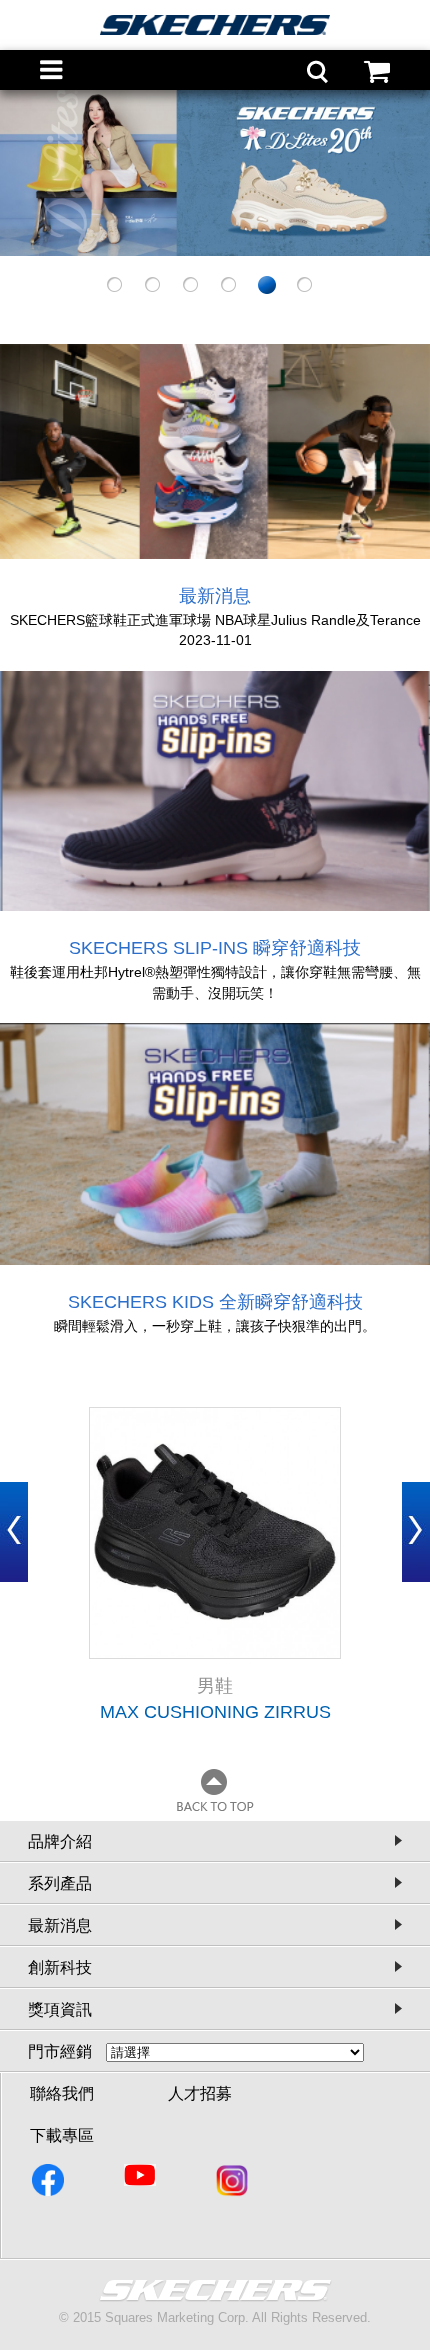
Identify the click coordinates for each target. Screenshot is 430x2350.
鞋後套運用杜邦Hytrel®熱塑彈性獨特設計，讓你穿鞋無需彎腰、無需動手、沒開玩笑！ (215, 982)
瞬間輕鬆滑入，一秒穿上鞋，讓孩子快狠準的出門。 (215, 1326)
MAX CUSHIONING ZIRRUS (215, 1712)
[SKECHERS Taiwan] (49, 2184)
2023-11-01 (215, 640)
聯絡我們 (62, 2093)
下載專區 (62, 2135)
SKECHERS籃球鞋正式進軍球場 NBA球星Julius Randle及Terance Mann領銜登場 (215, 621)
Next (416, 1532)
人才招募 (200, 2093)
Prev (14, 1532)
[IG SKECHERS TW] (233, 2184)
